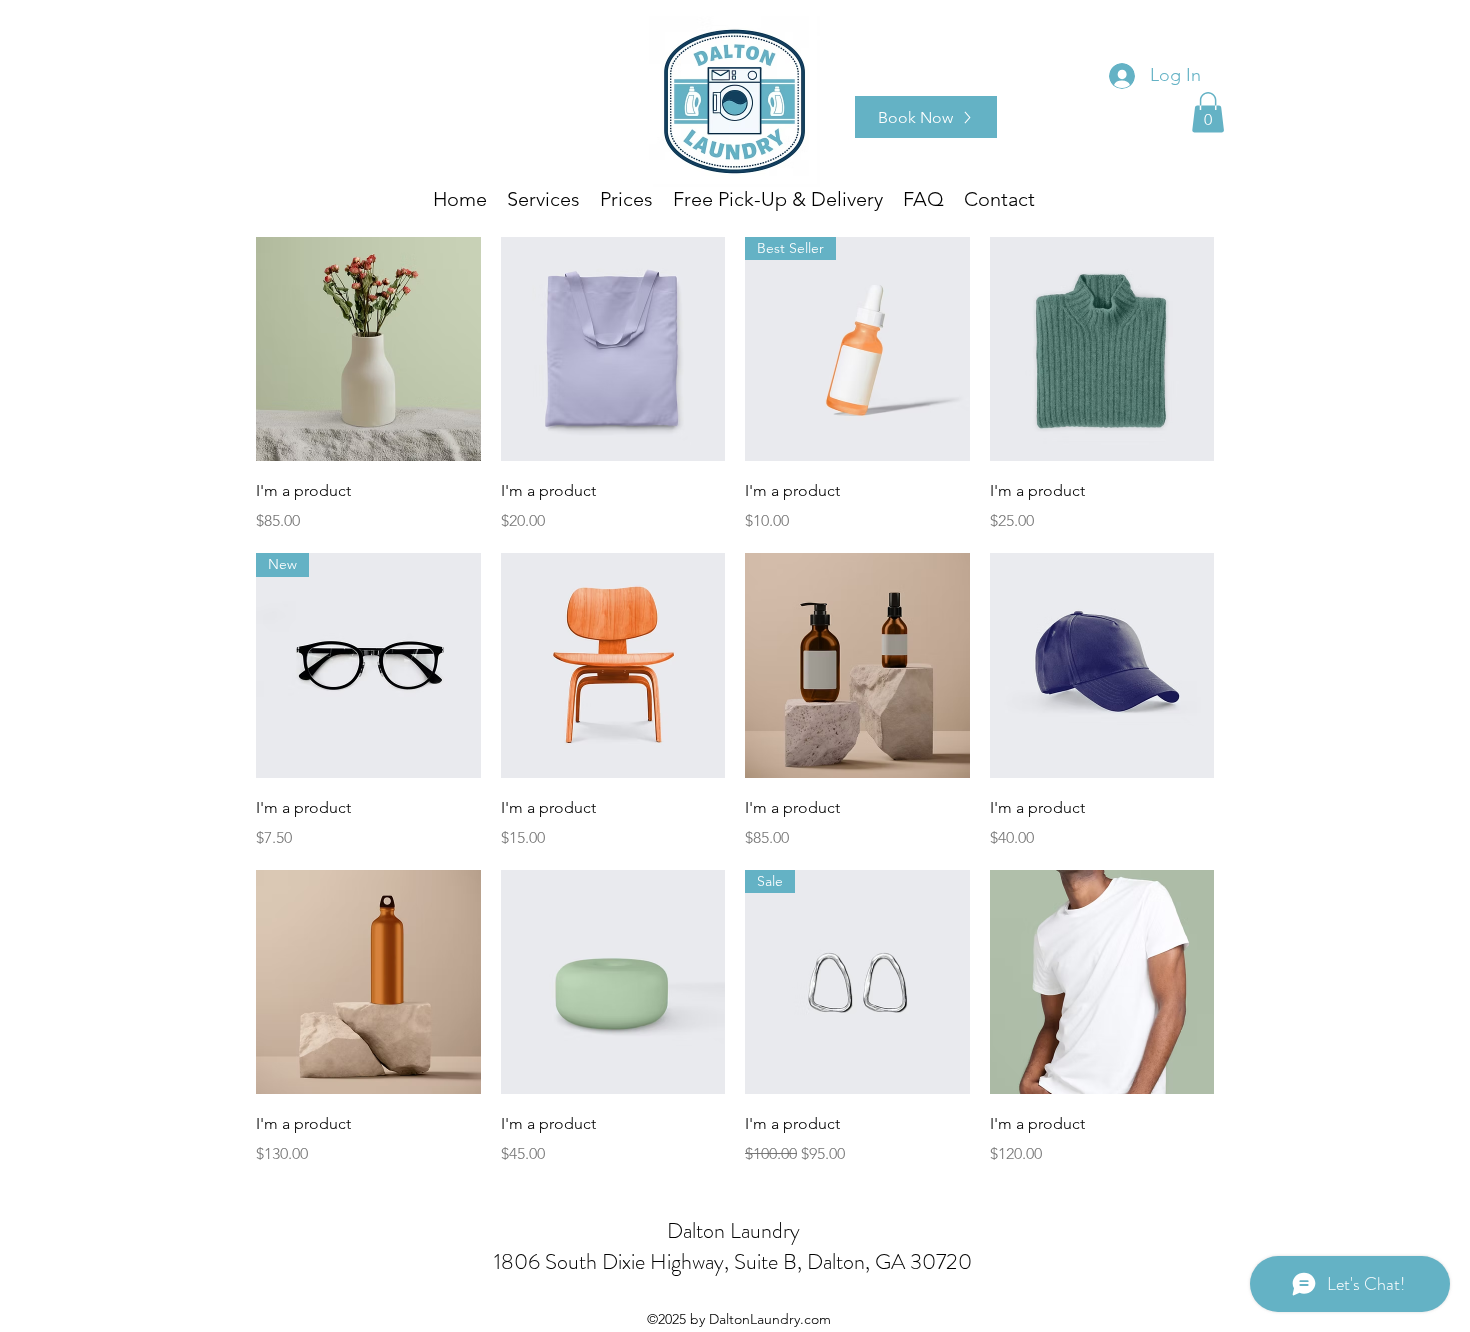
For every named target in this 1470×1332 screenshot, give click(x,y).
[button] (1208, 112)
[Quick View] (368, 349)
